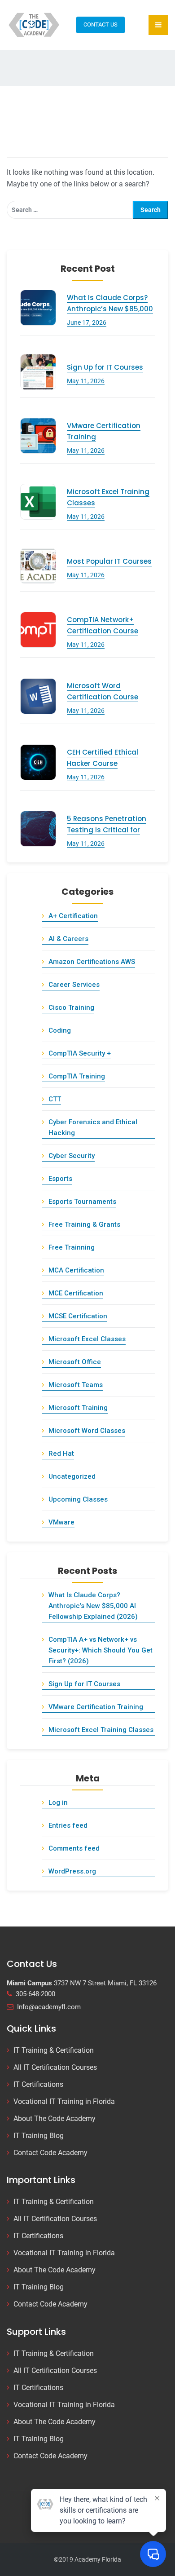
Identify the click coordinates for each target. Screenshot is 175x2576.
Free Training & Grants (84, 1224)
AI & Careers (68, 939)
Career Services (74, 985)
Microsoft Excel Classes (87, 1339)
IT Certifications (38, 2084)
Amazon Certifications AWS (92, 962)
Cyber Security (72, 1156)
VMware (61, 1522)
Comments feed (74, 1848)
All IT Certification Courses (55, 2067)
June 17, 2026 (87, 323)
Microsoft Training (78, 1408)
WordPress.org (72, 1871)
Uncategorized (72, 1476)
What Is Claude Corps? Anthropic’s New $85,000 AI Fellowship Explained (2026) (93, 1606)
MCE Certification (76, 1293)
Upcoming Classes (78, 1499)
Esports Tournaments (82, 1202)
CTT (55, 1099)
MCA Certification (76, 1270)
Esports (60, 1179)
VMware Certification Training (96, 1707)
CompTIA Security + (80, 1053)
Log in (58, 1803)
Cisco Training (71, 1007)
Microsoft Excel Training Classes (101, 1730)
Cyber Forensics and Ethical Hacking (93, 1127)
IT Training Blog (39, 2136)
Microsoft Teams (76, 1385)
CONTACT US (101, 24)
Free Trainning (72, 1247)
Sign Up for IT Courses (105, 367)
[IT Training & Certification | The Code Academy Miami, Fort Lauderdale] (35, 24)
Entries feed (68, 1825)
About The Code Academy (55, 2119)
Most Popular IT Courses (109, 561)
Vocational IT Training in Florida (64, 2101)
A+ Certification (73, 916)
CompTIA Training (77, 1076)
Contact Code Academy (50, 2153)
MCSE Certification (78, 1316)
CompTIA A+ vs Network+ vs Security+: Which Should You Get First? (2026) (101, 1650)
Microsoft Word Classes (87, 1431)
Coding (60, 1030)
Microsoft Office (75, 1362)
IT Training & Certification (54, 2050)
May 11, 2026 (86, 381)
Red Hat (61, 1454)
